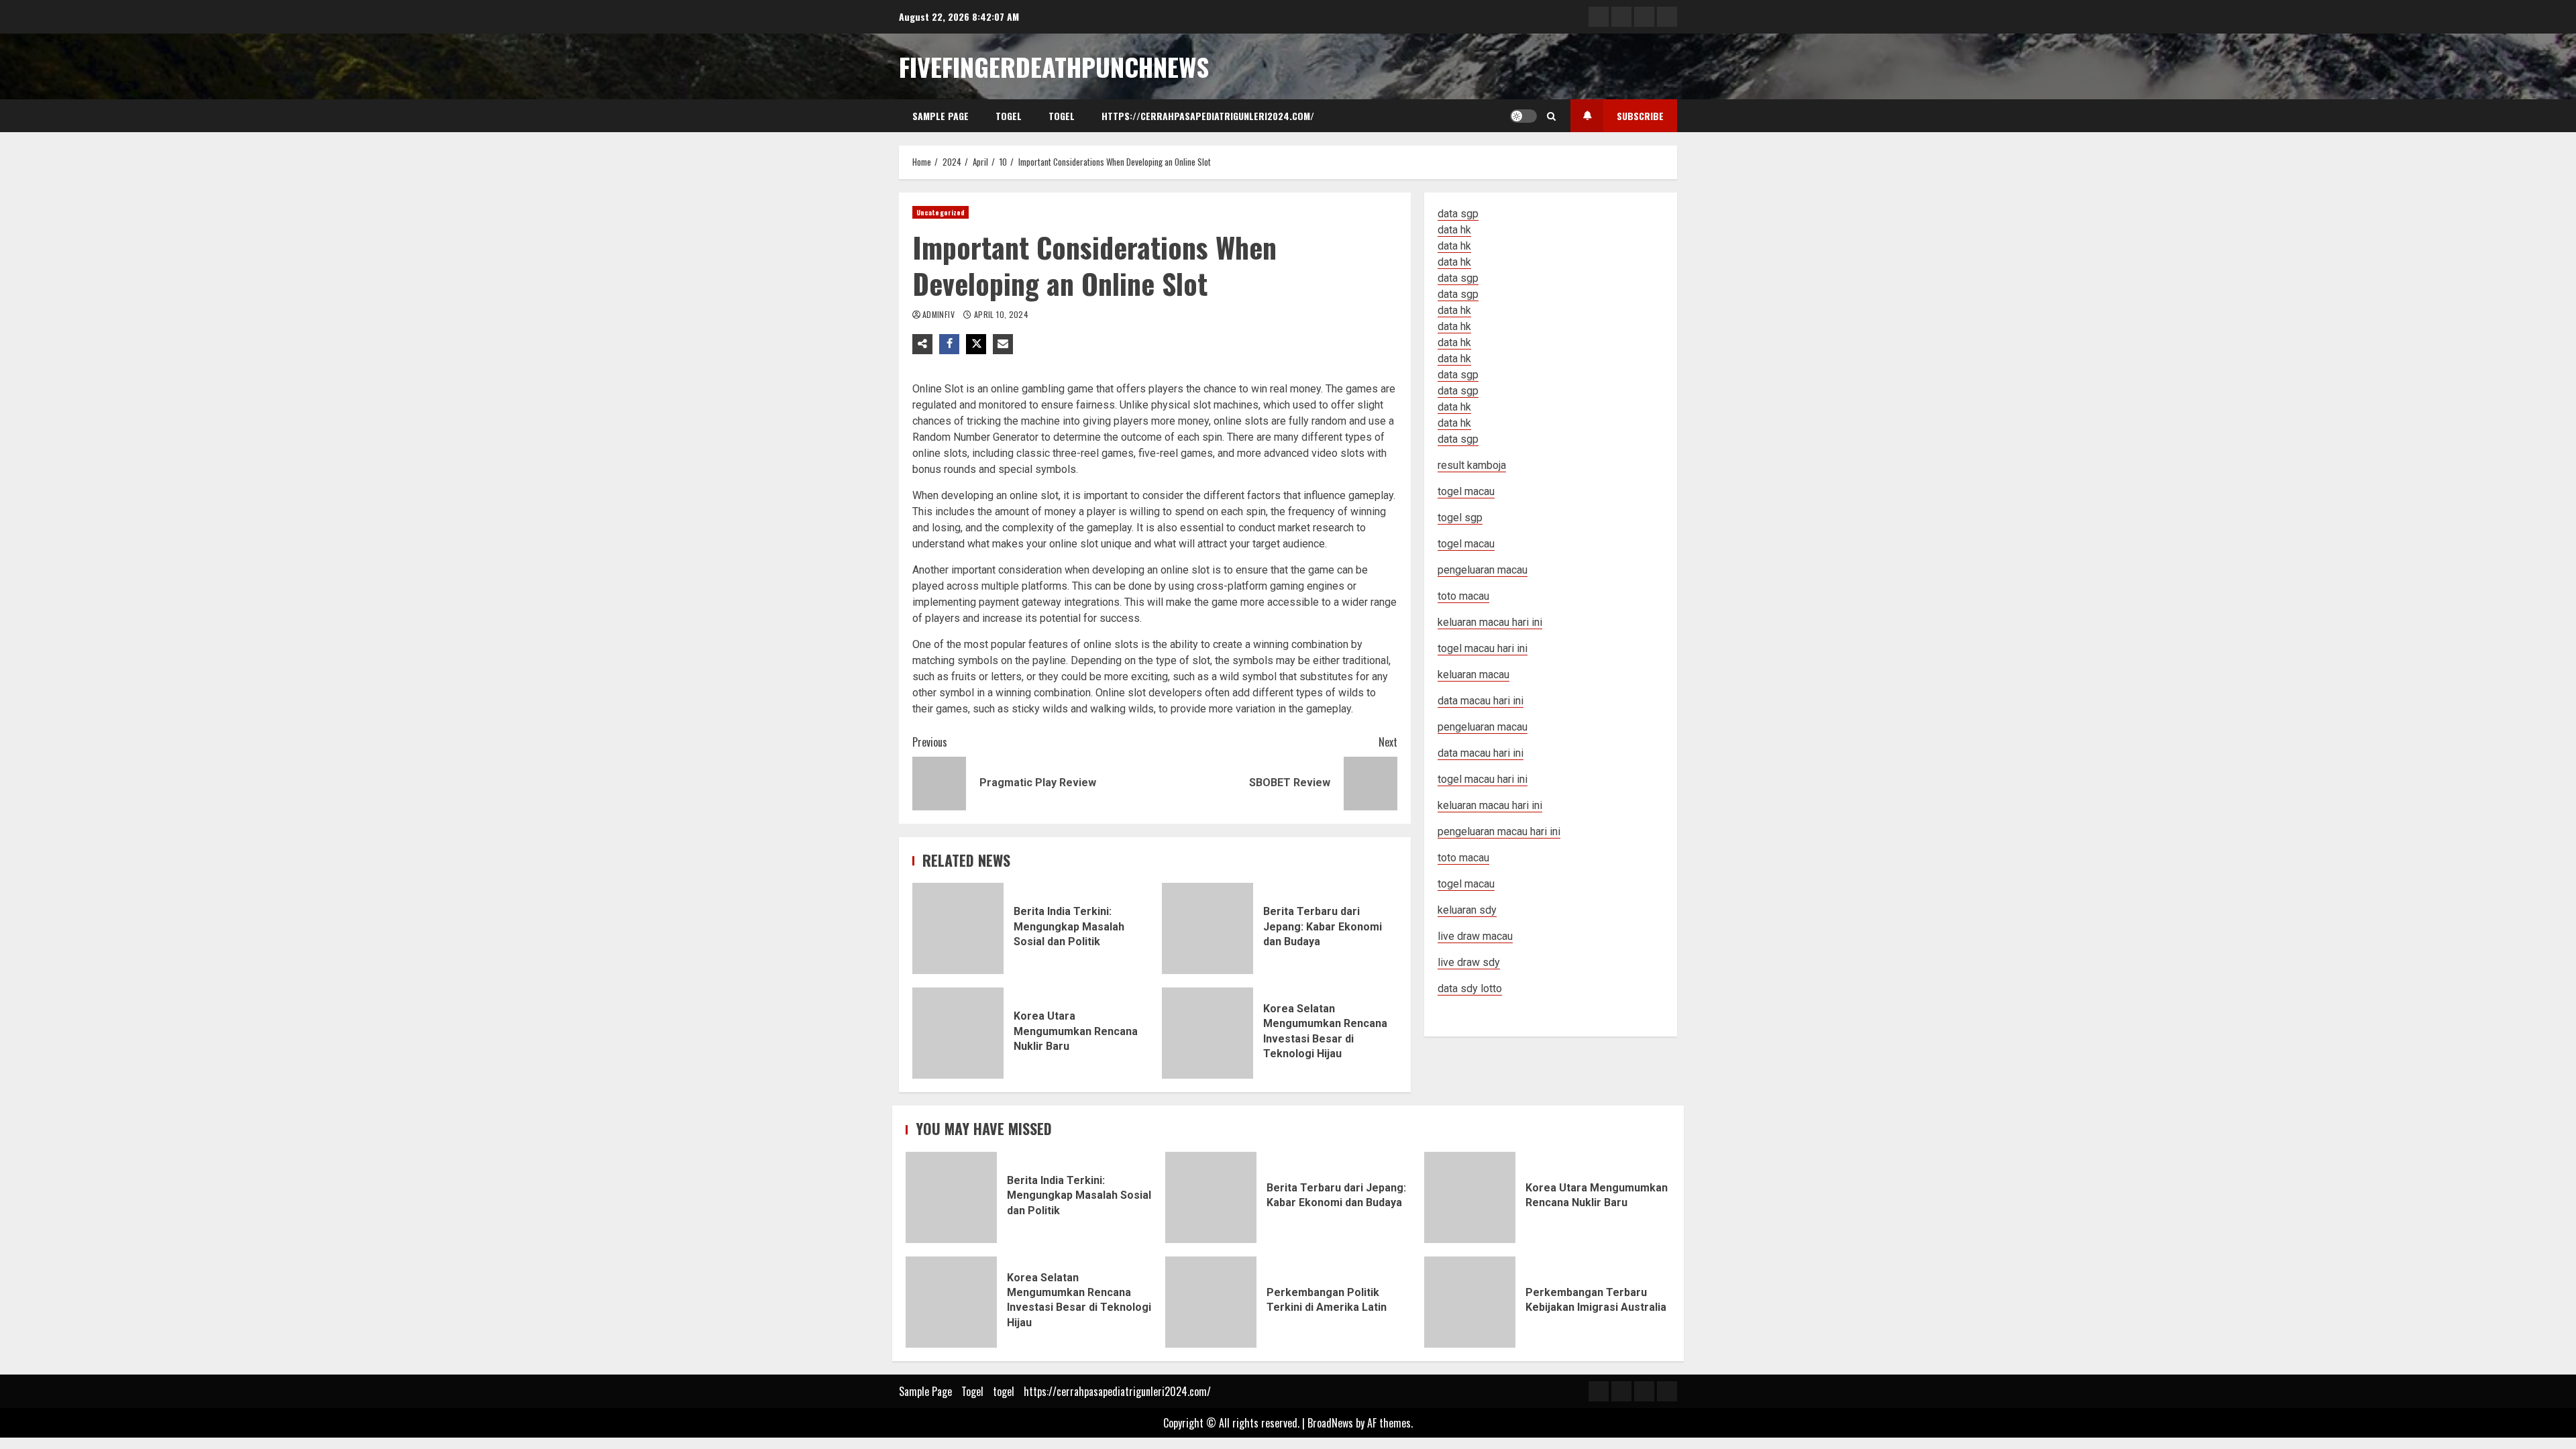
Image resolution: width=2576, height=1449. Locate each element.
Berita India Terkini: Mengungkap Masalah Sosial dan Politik (958, 928)
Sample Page (941, 116)
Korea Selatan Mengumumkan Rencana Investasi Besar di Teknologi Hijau (1207, 1033)
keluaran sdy (1467, 910)
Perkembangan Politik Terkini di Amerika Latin (1211, 1302)
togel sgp (1460, 518)
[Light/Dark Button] (1523, 116)
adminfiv (940, 314)
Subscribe (1640, 116)
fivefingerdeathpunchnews (1054, 66)
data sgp (1458, 214)
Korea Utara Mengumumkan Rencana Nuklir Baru (958, 1033)
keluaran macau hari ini (1490, 805)
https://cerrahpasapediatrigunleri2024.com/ (1208, 116)
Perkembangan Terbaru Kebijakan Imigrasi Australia (1470, 1302)
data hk (1454, 230)
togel (1062, 116)
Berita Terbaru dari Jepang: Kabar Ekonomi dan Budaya (1207, 928)
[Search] (1551, 116)
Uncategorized (941, 212)
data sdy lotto (1470, 988)
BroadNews (1330, 1423)
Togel (1009, 116)
